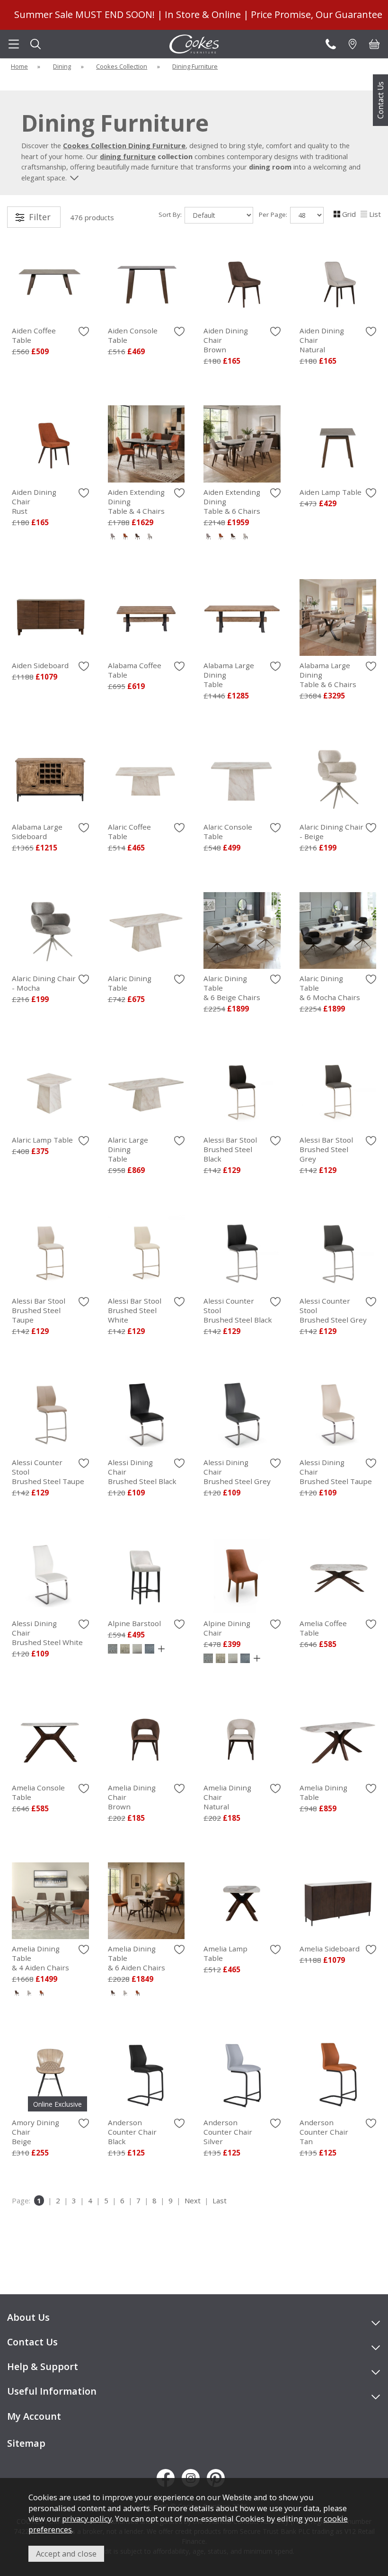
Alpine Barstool (134, 1623)
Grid (349, 214)
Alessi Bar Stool (230, 1149)
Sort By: (171, 215)
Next (193, 2200)
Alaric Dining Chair (331, 832)
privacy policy (87, 2518)
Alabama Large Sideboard (37, 832)
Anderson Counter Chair (132, 2132)
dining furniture (128, 156)
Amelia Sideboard (330, 1949)
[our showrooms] (353, 44)
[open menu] (14, 44)
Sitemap (26, 2443)
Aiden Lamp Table (331, 492)
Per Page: (274, 215)
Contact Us (380, 100)
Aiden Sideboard (40, 665)
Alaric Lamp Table (42, 1140)
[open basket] (374, 44)
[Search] (35, 44)
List (375, 214)
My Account (34, 2416)
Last (220, 2200)
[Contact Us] (331, 44)
